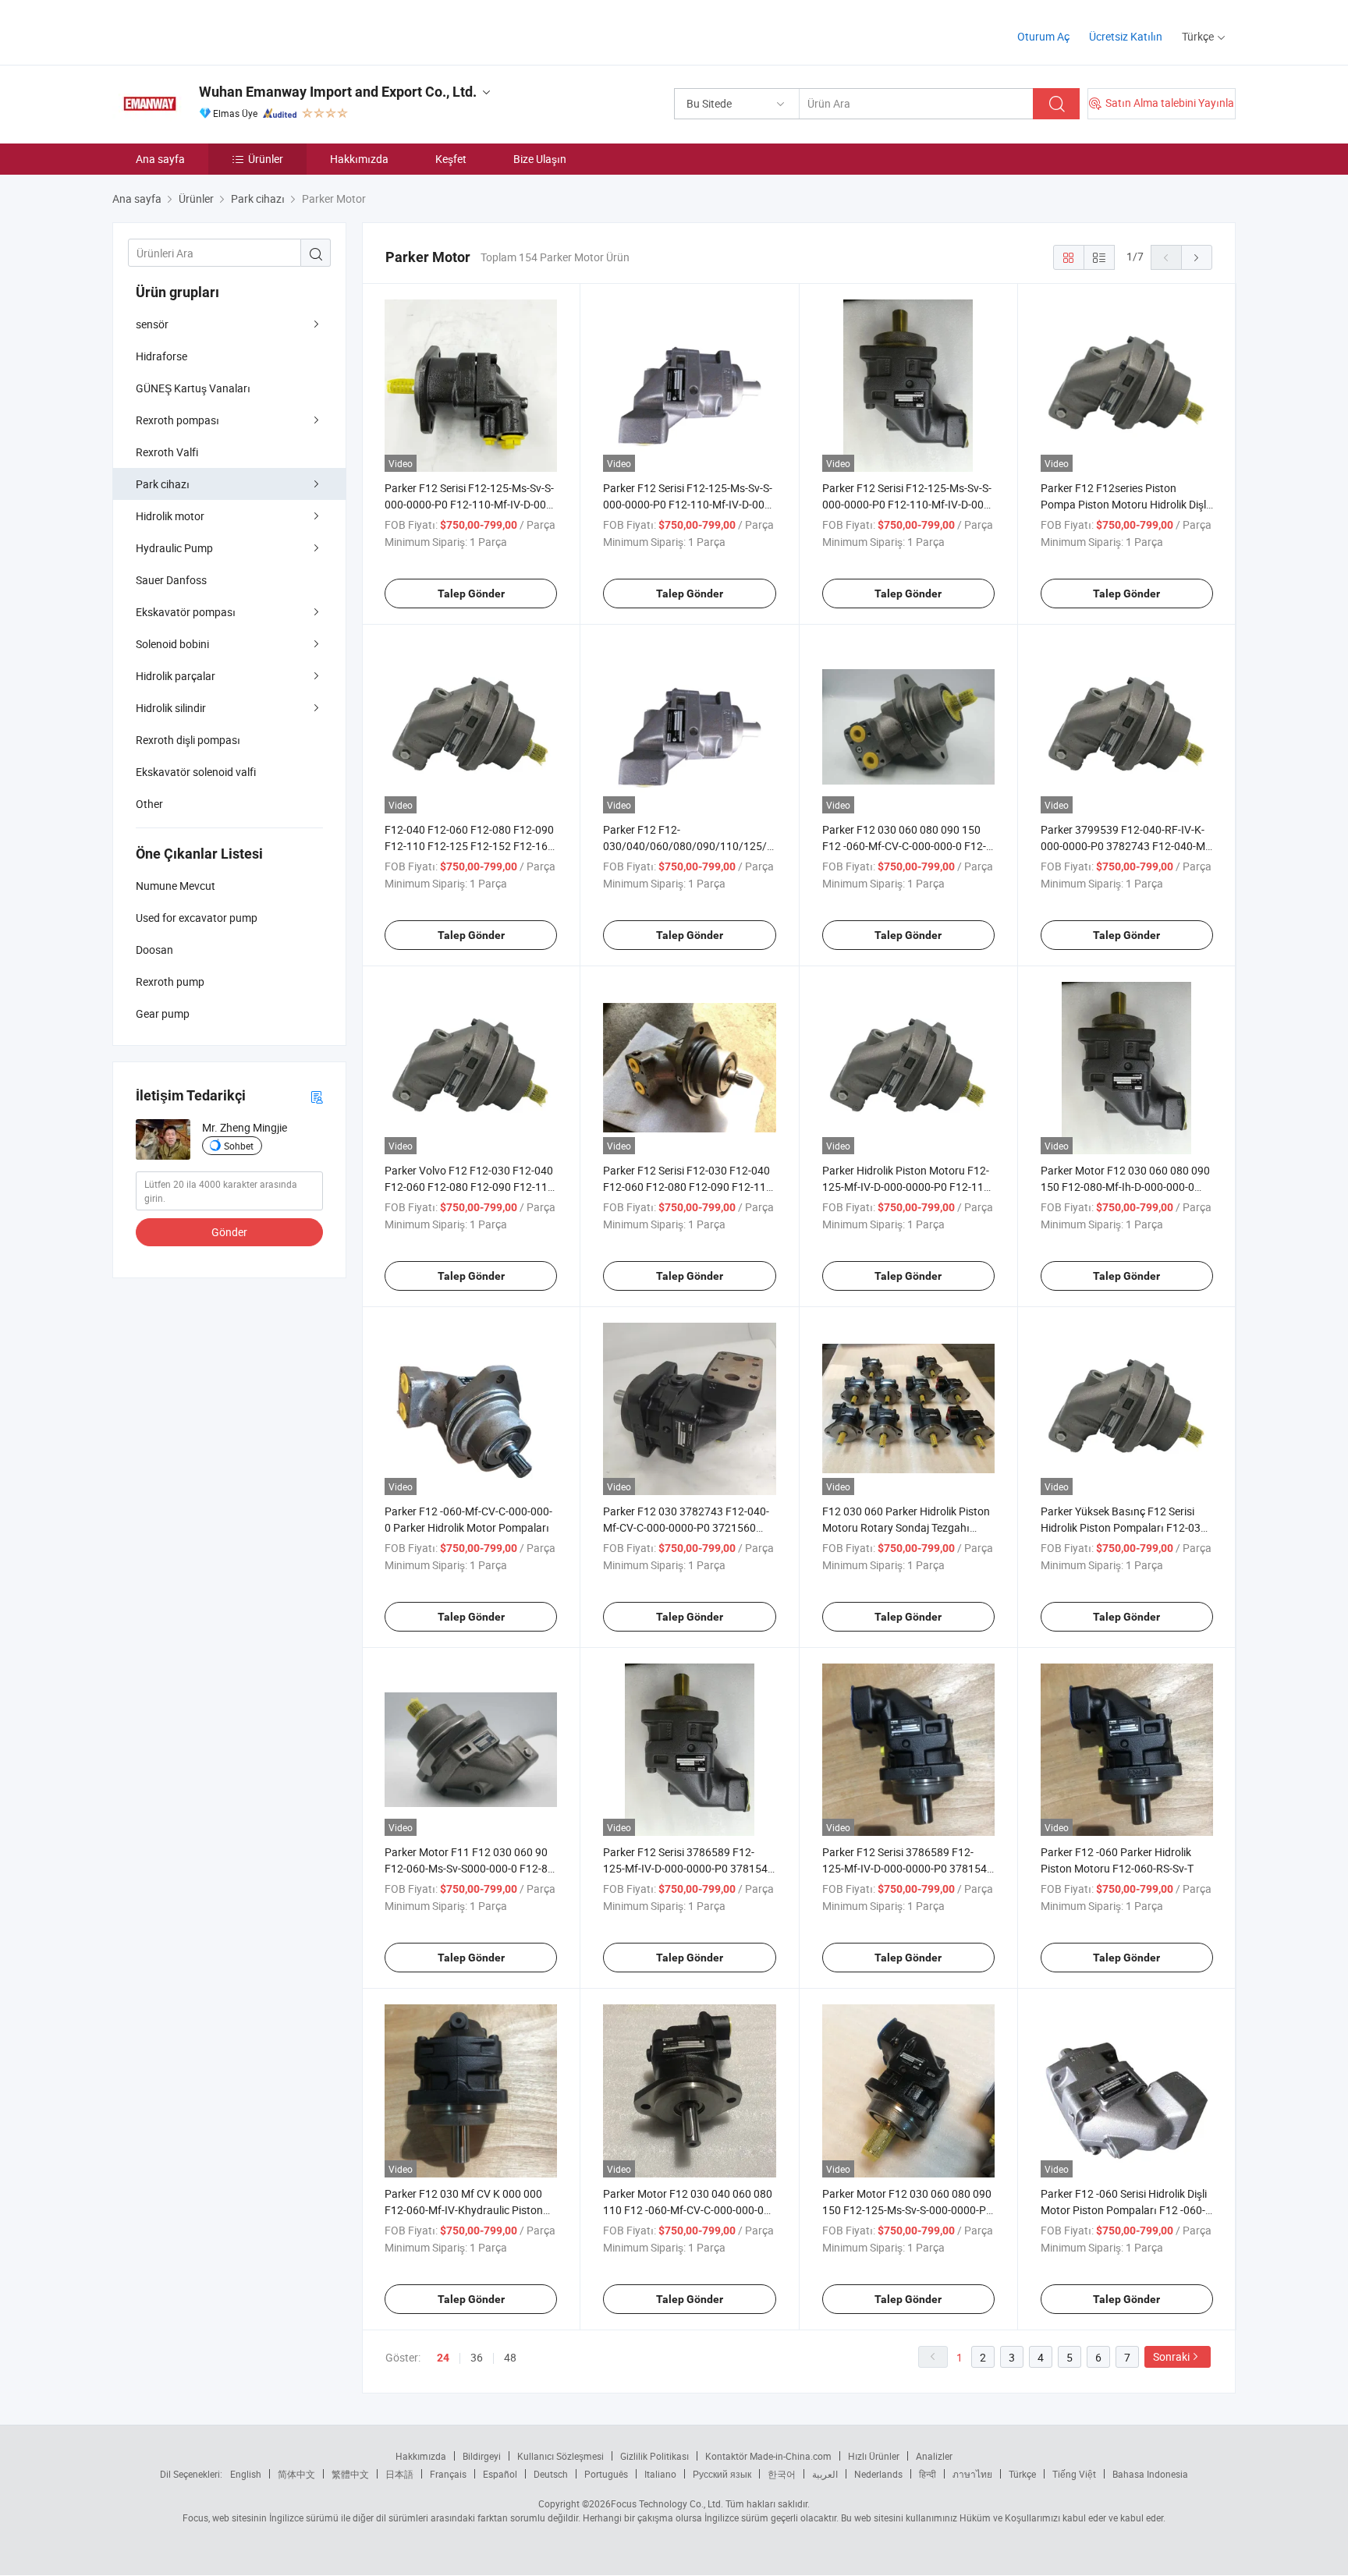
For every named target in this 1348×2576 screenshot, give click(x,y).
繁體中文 (350, 2474)
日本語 (399, 2474)
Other (149, 804)
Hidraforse (161, 356)
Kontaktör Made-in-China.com (768, 2456)
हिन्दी (928, 2474)
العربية (825, 2474)
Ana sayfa (160, 159)
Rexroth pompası (177, 420)
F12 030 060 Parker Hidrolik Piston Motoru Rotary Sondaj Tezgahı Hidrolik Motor (906, 1527)
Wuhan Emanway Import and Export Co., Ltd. (338, 92)
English (246, 2474)
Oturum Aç (1043, 36)
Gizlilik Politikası (654, 2456)
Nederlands (878, 2474)
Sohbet (239, 1146)
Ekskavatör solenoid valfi (196, 772)
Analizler (934, 2456)
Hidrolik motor (170, 516)
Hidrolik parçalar (176, 676)
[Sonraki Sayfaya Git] (1197, 257)
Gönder (229, 1232)
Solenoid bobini (172, 644)
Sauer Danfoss (171, 580)
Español (500, 2474)
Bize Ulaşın (540, 159)
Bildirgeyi (482, 2456)
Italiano (660, 2474)
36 (477, 2357)
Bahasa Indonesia (1150, 2474)
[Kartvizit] (317, 1096)
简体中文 (296, 2474)
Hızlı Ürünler (874, 2456)
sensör (152, 324)
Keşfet (451, 159)
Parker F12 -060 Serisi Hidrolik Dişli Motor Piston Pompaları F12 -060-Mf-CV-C (1124, 2210)
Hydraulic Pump (174, 548)
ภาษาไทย (972, 2474)
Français (448, 2474)
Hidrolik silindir (171, 708)
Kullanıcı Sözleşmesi (560, 2456)
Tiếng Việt (1074, 2474)
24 (443, 2358)
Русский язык (722, 2474)
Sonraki (1171, 2356)
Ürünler (266, 159)
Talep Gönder (471, 594)
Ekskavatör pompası (186, 612)
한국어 (782, 2474)
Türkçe (1022, 2474)
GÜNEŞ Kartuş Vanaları (193, 388)
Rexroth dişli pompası (188, 740)
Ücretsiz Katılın (1126, 36)
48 (510, 2357)
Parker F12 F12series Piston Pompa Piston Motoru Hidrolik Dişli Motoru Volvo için (1125, 504)
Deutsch (551, 2474)
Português (606, 2474)
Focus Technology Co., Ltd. (667, 2503)
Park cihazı (163, 484)
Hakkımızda (359, 159)
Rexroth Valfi (167, 452)
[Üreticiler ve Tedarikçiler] (213, 31)
